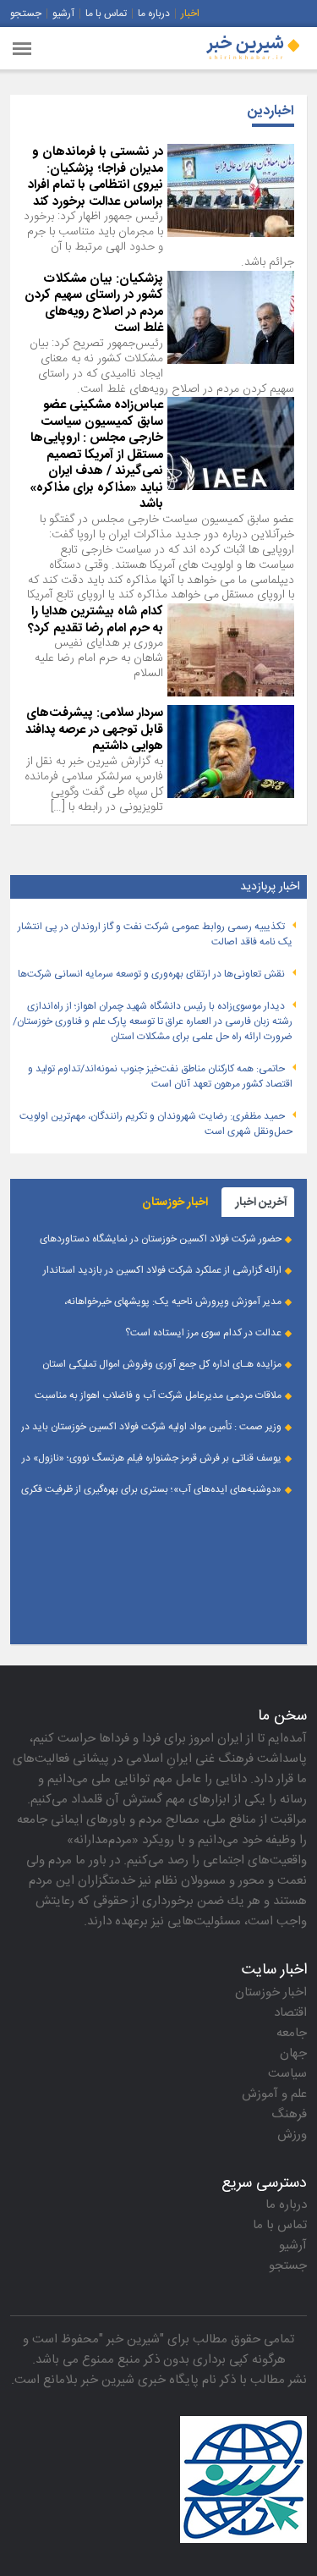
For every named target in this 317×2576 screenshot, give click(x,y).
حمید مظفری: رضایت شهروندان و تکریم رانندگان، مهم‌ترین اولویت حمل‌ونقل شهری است (156, 1124)
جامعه (292, 2033)
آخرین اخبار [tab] (261, 1203)
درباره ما (154, 14)
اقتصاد (290, 2013)
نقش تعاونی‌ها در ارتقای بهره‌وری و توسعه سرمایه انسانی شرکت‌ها (151, 974)
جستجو (26, 14)
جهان (293, 2053)
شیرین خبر (133, 2339)
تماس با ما (106, 14)
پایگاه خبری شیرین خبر (140, 2380)
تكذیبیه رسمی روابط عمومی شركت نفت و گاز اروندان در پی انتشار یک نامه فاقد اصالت (155, 934)
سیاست (287, 2074)
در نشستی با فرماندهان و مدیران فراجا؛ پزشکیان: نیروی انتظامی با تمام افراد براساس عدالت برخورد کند (96, 177)
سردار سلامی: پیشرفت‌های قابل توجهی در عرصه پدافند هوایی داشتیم (94, 729)
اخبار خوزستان (271, 1993)
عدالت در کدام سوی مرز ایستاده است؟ (203, 1333)
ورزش (292, 2135)
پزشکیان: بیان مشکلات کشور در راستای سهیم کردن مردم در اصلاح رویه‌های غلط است (94, 304)
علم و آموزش (274, 2094)
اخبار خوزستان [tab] (175, 1203)
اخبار (190, 14)
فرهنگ (289, 2114)
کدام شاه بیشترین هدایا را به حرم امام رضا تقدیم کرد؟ (96, 620)
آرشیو (63, 14)
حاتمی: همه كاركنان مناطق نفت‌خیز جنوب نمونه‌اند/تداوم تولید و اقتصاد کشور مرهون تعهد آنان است (160, 1076)
